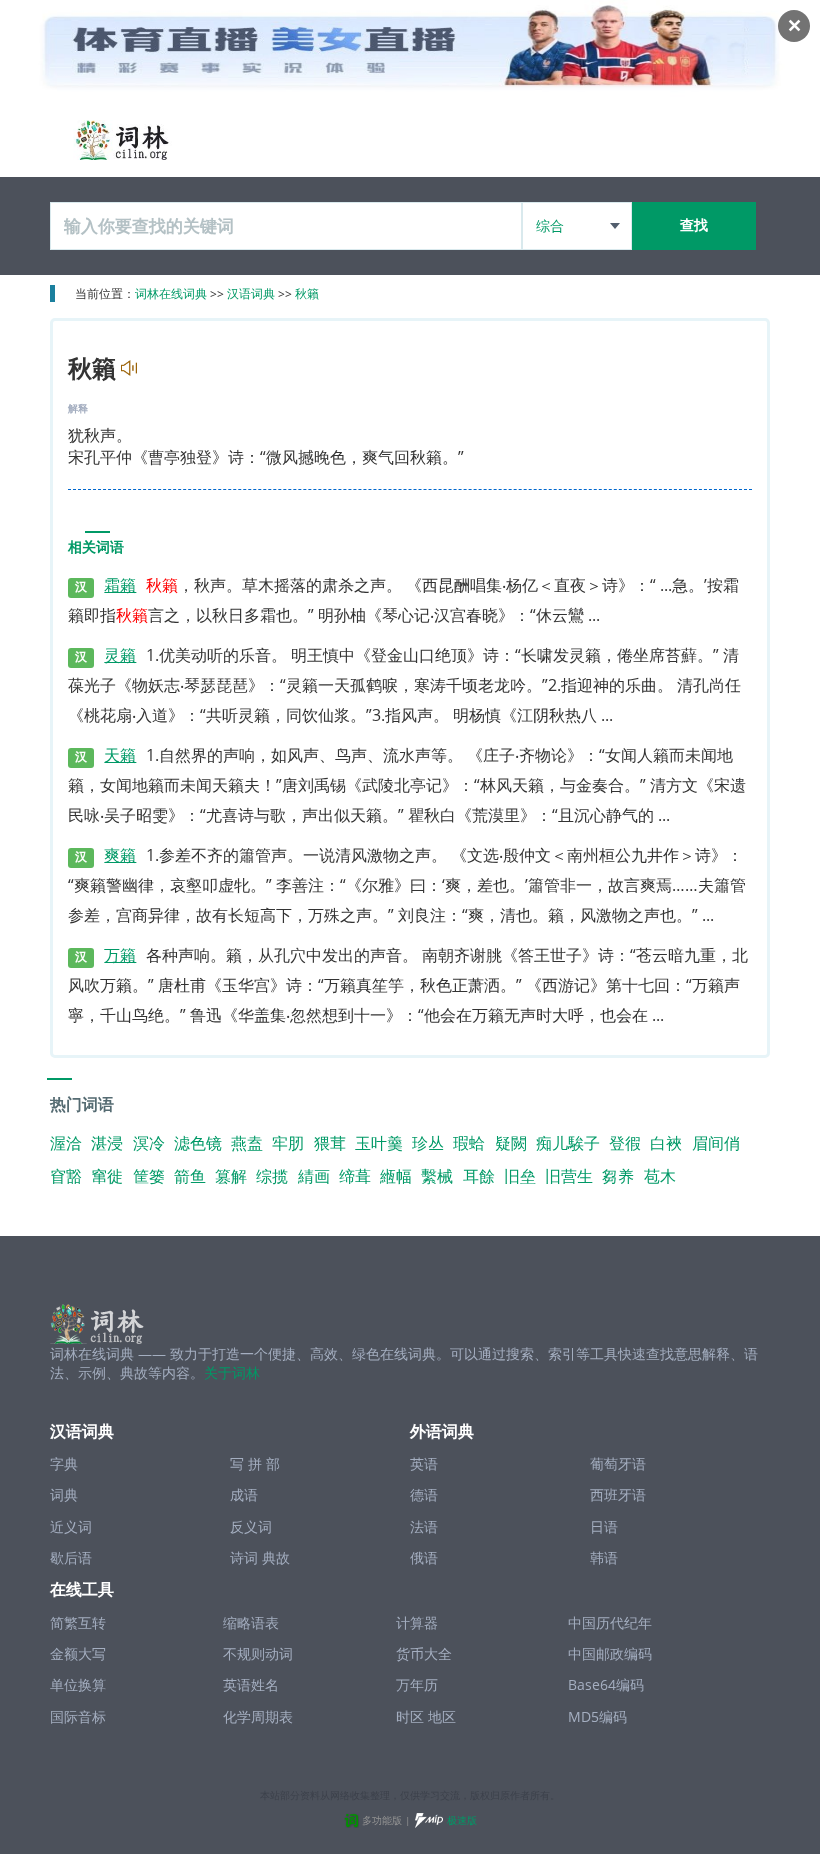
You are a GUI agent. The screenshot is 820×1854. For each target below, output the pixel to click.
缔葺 (355, 1176)
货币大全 (424, 1653)
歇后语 (71, 1557)
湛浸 (107, 1143)
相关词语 (96, 547)
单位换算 (78, 1684)
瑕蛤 (469, 1143)
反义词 (251, 1526)
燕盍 (247, 1143)
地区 (442, 1716)
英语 (424, 1463)
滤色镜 (198, 1143)
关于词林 (232, 1372)
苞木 (660, 1176)
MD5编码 (597, 1716)
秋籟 (307, 293)
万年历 (417, 1684)
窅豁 (66, 1176)
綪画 (314, 1176)
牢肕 (288, 1143)
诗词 (244, 1557)
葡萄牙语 (618, 1463)
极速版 (462, 1820)
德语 (424, 1494)
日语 (604, 1526)
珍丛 (428, 1143)
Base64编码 (606, 1684)
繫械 (437, 1176)
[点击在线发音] (126, 368)
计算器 (417, 1622)
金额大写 (78, 1653)
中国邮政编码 (610, 1653)
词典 (64, 1494)
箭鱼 (190, 1176)
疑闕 (511, 1143)
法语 (424, 1526)
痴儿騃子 (568, 1143)
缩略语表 (251, 1622)
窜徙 (107, 1176)
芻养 (618, 1176)
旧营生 (569, 1176)
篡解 (231, 1176)
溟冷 (149, 1143)
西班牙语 (618, 1494)
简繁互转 (78, 1622)
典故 (276, 1557)
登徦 (625, 1143)
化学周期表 (258, 1716)
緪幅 (396, 1176)
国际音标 (78, 1716)
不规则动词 (258, 1653)
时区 (410, 1716)
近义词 (71, 1526)
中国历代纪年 (610, 1622)
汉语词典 (251, 293)
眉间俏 (716, 1143)
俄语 (424, 1557)
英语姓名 (251, 1684)
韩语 (604, 1557)
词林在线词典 (171, 293)
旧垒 (520, 1176)
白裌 (666, 1143)
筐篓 (149, 1176)
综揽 (272, 1176)
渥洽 (66, 1143)
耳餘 (479, 1176)
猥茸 (330, 1143)
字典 (64, 1463)
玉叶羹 (379, 1143)
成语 (244, 1494)
